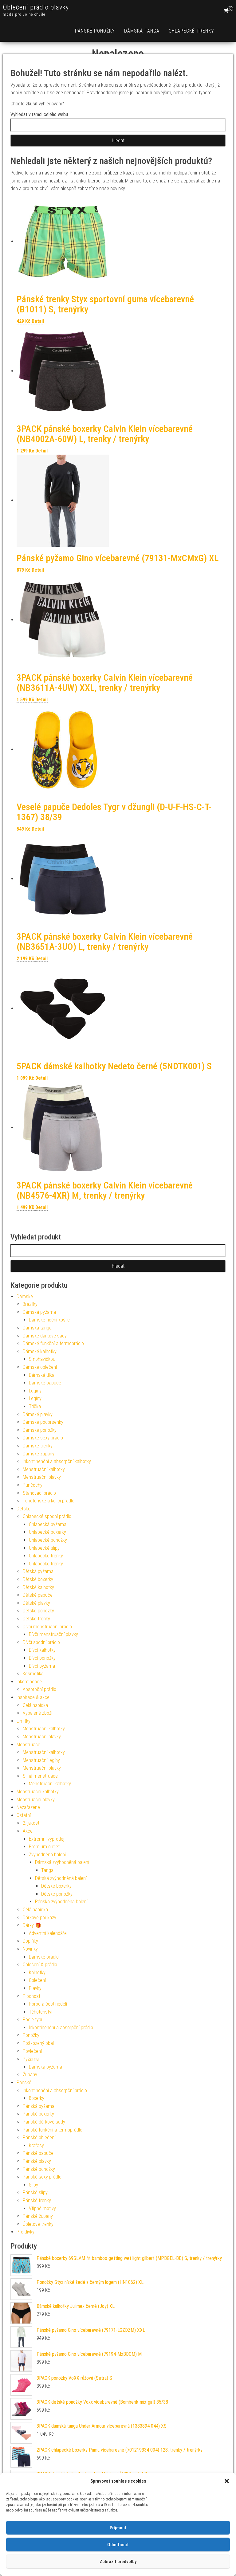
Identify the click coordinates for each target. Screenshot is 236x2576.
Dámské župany (39, 1454)
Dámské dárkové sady (45, 1336)
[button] (227, 2481)
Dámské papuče (45, 1383)
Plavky (35, 1988)
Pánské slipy (35, 2192)
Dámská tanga (142, 31)
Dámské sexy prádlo (43, 1438)
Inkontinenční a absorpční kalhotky (57, 1461)
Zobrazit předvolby (118, 2562)
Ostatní (24, 1815)
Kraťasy (36, 2145)
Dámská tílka (42, 1375)
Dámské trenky (38, 1446)
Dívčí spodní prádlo (41, 1642)
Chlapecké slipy (44, 1548)
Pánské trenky (37, 2200)
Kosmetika (33, 1674)
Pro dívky (26, 2232)
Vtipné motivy (42, 2208)
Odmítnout (118, 2545)
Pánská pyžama (39, 2106)
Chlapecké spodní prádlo (47, 1516)
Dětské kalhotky (38, 1587)
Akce (28, 1831)
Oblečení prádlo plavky (36, 7)
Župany (30, 2075)
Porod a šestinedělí (48, 2004)
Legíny (35, 1391)
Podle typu (33, 2020)
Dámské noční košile (49, 1320)
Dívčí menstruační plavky (53, 1634)
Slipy (33, 2185)
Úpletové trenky (38, 2224)
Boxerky (37, 2098)
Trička (35, 1406)
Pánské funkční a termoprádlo (53, 2130)
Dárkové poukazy (39, 1918)
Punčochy (33, 1485)
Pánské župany (38, 2216)
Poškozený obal (38, 2043)
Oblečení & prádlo (40, 1965)
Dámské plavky (38, 1414)
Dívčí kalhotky (42, 1650)
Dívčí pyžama (42, 1666)
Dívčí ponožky (42, 1658)
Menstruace (28, 1745)
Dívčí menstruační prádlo (47, 1627)
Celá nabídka (35, 1705)
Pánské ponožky (95, 31)
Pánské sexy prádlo (42, 2177)
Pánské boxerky (38, 2114)
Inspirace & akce (33, 1697)
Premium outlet (44, 1847)
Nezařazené (28, 1807)
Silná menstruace (40, 1776)
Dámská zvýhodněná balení (62, 1862)
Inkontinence (29, 1682)
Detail (38, 321)
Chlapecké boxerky (47, 1532)
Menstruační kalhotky (44, 1469)
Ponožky (31, 2035)
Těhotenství (41, 2012)
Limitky (24, 1721)
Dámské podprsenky (43, 1422)
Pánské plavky (37, 2161)
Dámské (25, 1296)
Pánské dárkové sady (44, 2122)
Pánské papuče (38, 2153)
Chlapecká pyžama (48, 1524)
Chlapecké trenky (191, 31)
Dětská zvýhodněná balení (61, 1878)
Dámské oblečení (40, 1367)
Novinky (30, 1949)
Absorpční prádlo (39, 1689)
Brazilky (30, 1304)
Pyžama (31, 2059)
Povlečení (32, 2051)
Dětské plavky (36, 1603)
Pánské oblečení (39, 2138)
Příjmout (118, 2528)
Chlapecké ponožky (48, 1540)
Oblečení (37, 1980)
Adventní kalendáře (48, 1933)
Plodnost (31, 1996)
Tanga (47, 1870)
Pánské (24, 2083)
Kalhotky (37, 1973)
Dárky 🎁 (32, 1925)
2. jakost (31, 1823)
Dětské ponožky (38, 1611)
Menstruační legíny (41, 1760)
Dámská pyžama (39, 1312)
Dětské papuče (38, 1595)
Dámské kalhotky (40, 1351)
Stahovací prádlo (39, 1493)
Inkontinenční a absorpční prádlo (61, 2028)
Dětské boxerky (38, 1579)
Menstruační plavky (42, 1477)
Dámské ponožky (40, 1430)
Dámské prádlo (44, 1957)
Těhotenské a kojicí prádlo (49, 1501)
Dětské (24, 1509)
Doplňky (30, 1941)
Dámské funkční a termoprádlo (53, 1343)
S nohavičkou (42, 1359)
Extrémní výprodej (47, 1839)
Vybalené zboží (37, 1713)
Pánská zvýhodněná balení (61, 1902)
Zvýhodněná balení (47, 1855)
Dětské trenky (36, 1619)
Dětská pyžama (38, 1571)
